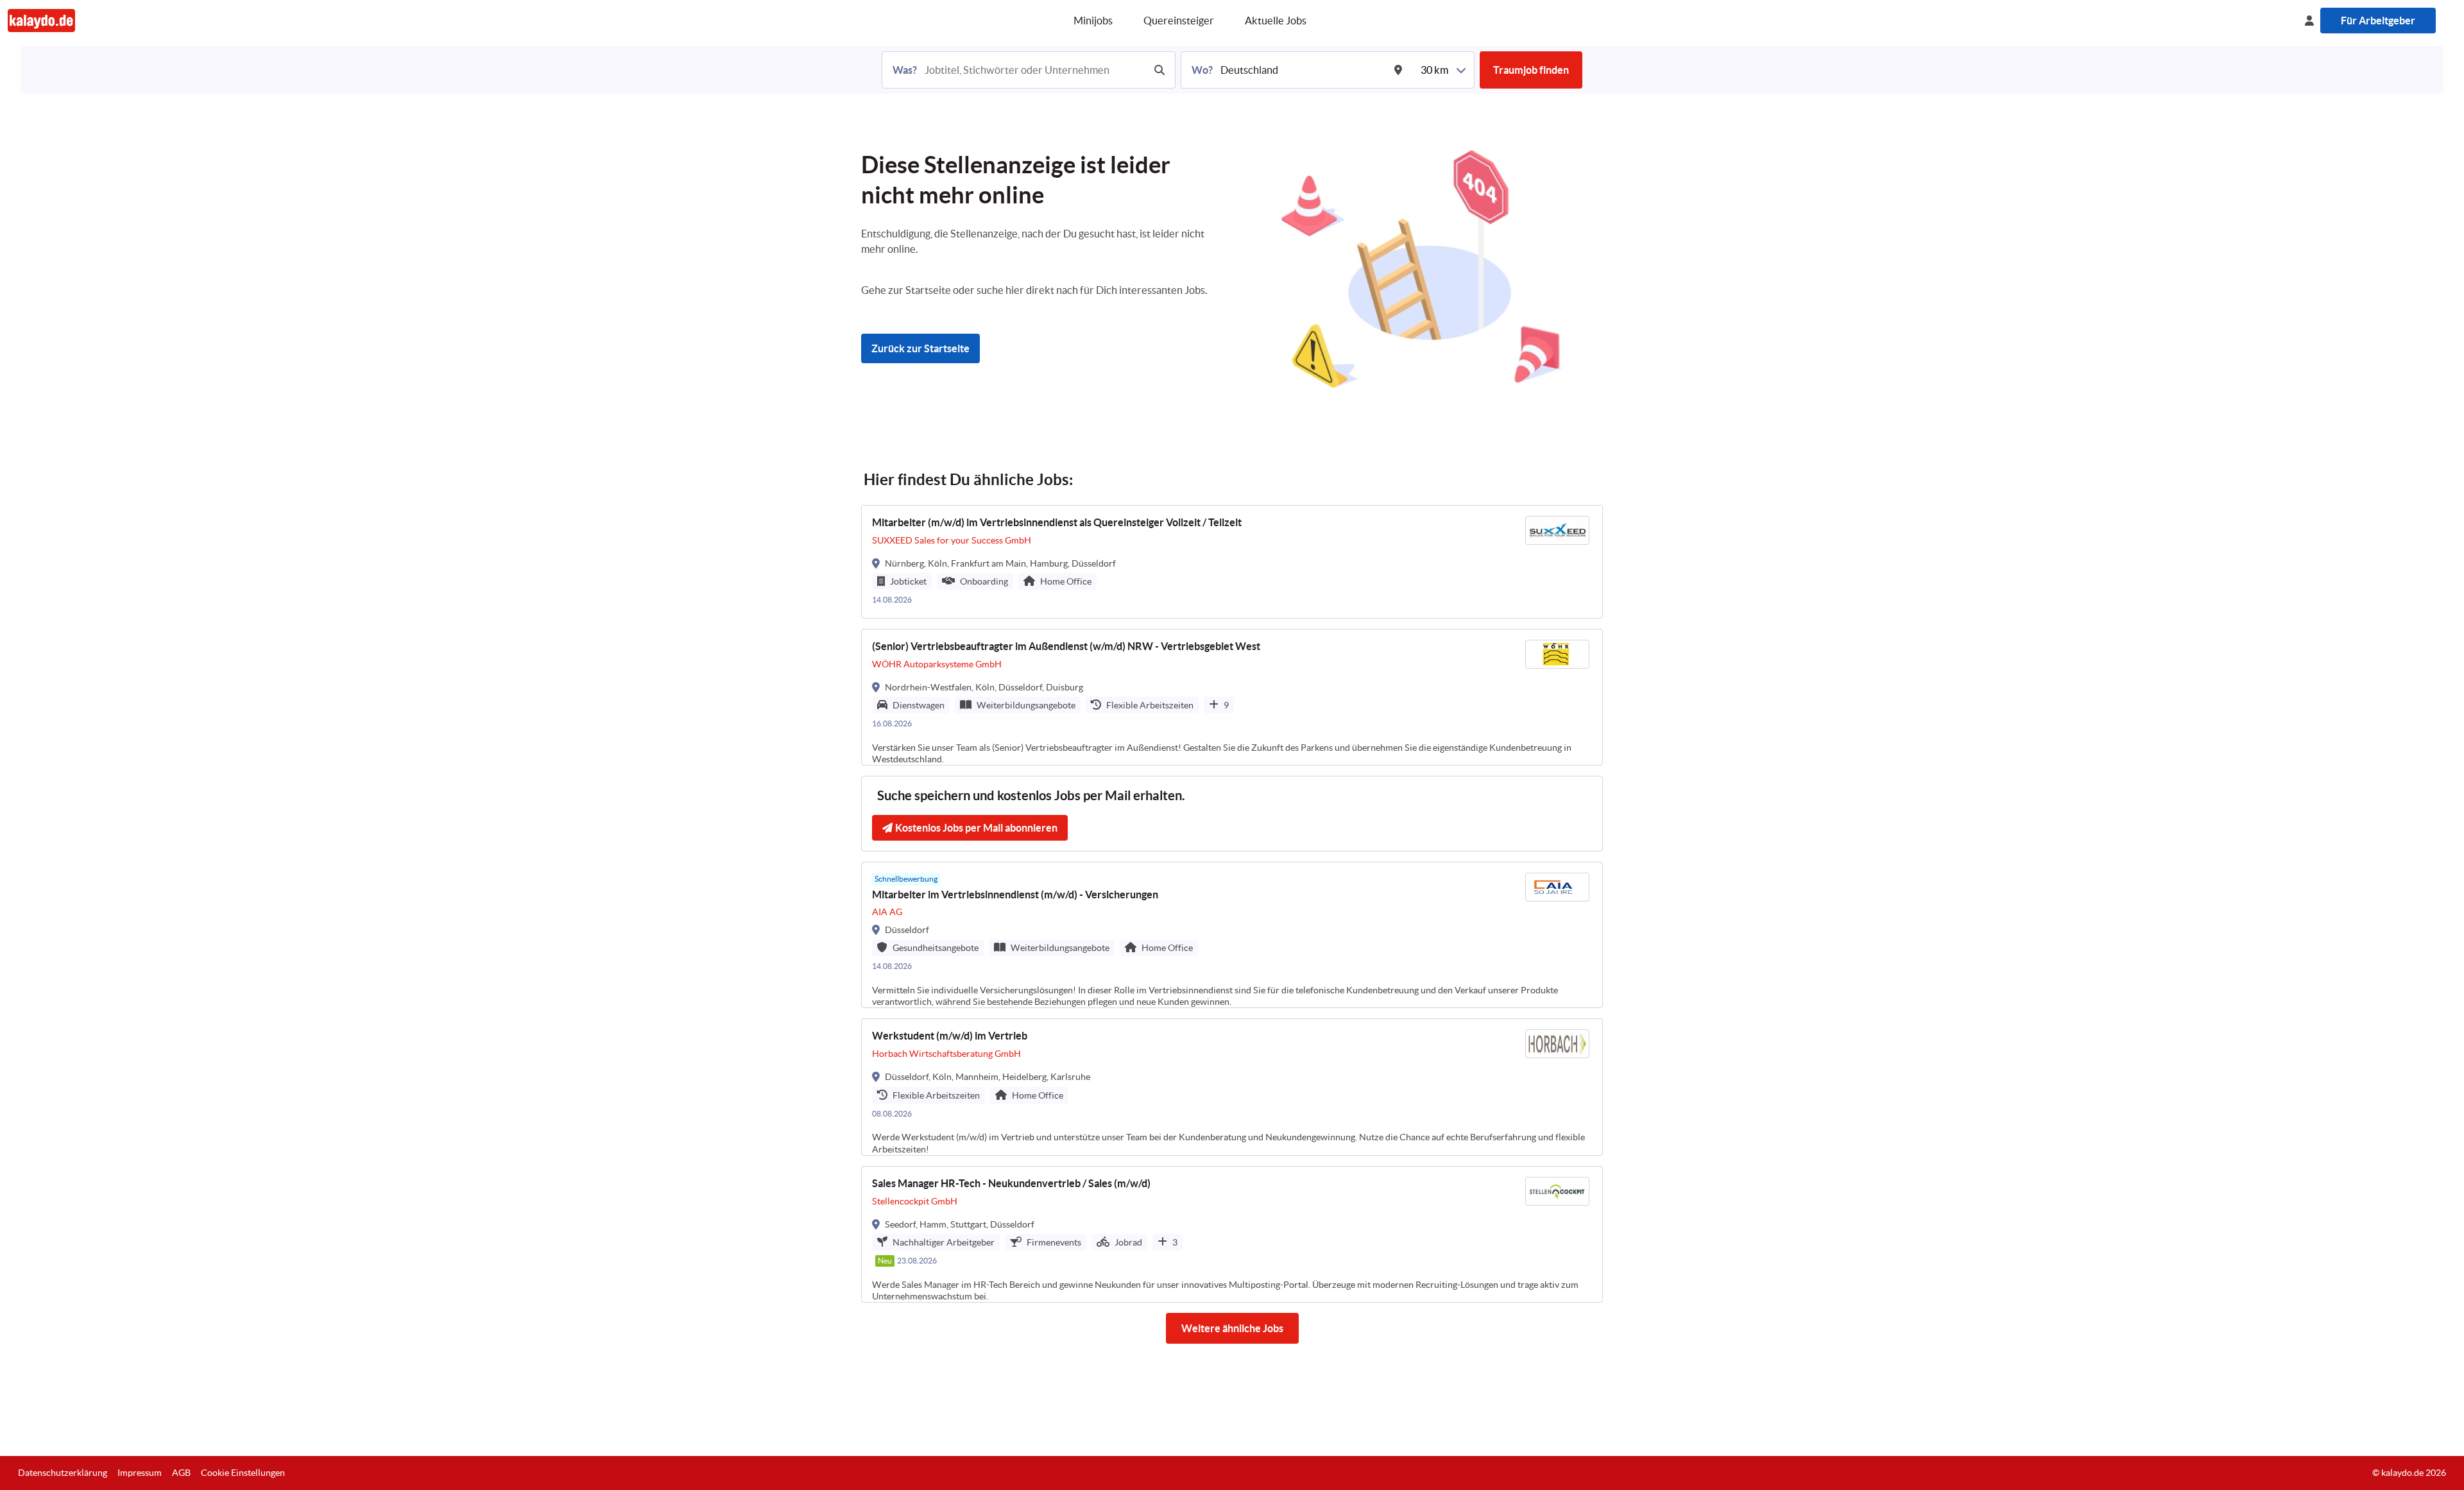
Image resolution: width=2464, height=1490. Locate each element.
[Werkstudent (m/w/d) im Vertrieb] (1232, 1087)
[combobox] (1033, 70)
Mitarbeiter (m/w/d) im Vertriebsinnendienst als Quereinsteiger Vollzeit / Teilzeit (1057, 522)
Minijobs (1093, 21)
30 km (1434, 70)
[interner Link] (41, 20)
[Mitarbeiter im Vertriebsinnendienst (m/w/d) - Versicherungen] (1232, 935)
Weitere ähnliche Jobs (1232, 1328)
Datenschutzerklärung (63, 1473)
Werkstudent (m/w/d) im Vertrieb (950, 1036)
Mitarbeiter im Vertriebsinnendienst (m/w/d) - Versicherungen (1015, 895)
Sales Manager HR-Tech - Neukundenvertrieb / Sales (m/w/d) (1011, 1183)
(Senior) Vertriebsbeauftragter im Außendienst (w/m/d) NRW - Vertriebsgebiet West (1066, 646)
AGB (181, 1473)
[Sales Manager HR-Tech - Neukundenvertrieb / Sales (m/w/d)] (1232, 1234)
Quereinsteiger (1179, 21)
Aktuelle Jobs (1276, 21)
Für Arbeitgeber (2378, 21)
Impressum (140, 1473)
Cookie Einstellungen (243, 1473)
